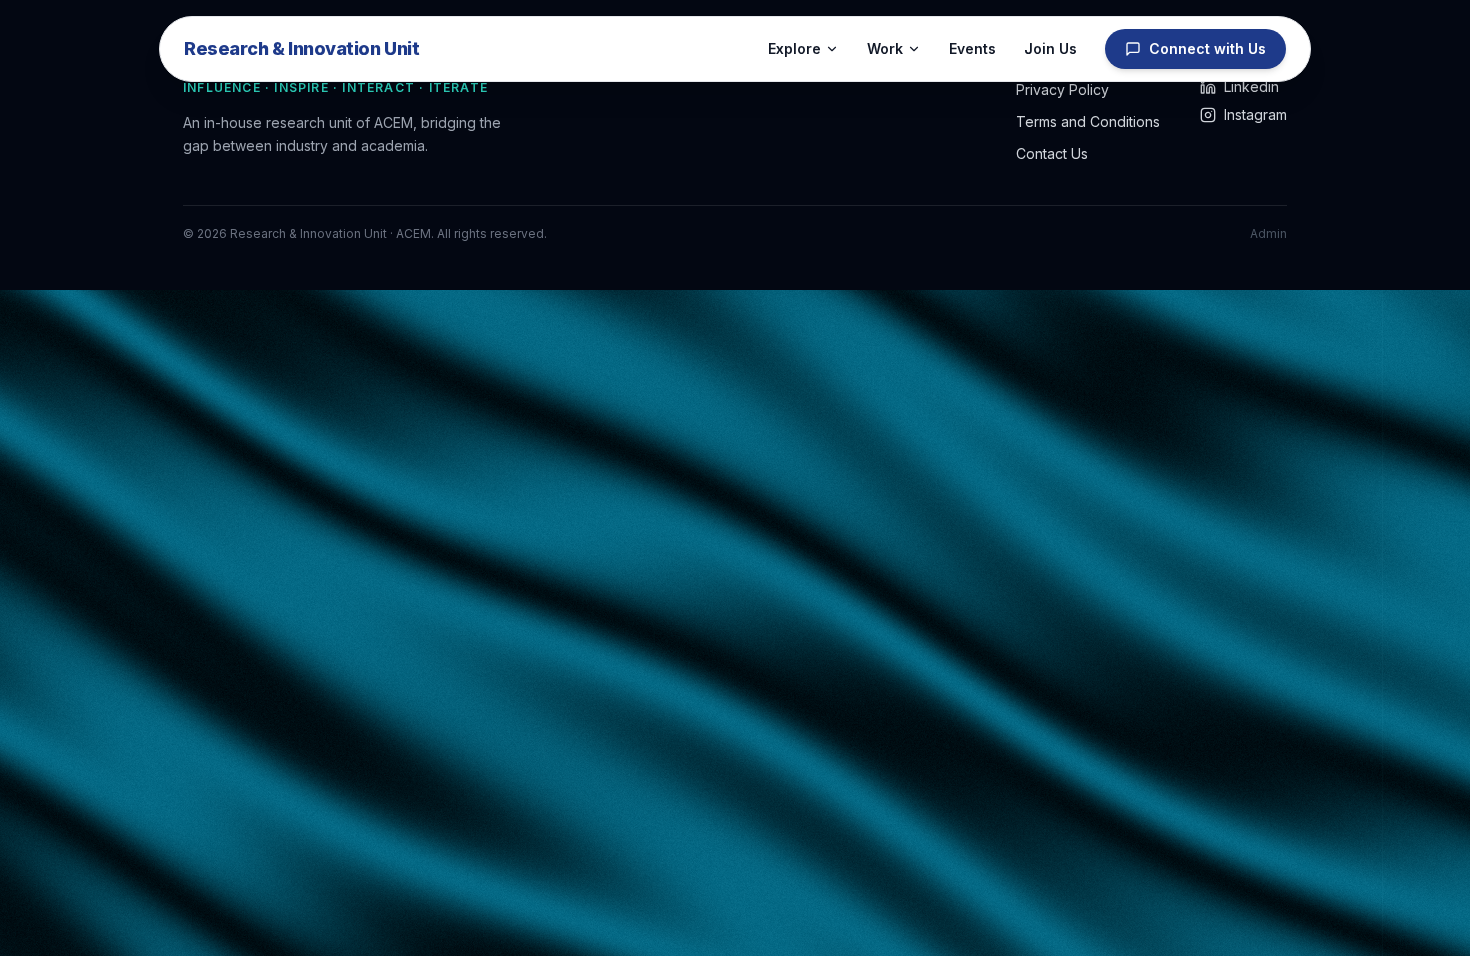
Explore (794, 48)
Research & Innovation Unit (301, 48)
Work (885, 48)
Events (972, 48)
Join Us (1050, 48)
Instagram (1255, 114)
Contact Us (1052, 153)
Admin (1268, 233)
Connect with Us (1207, 48)
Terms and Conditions (1088, 121)
